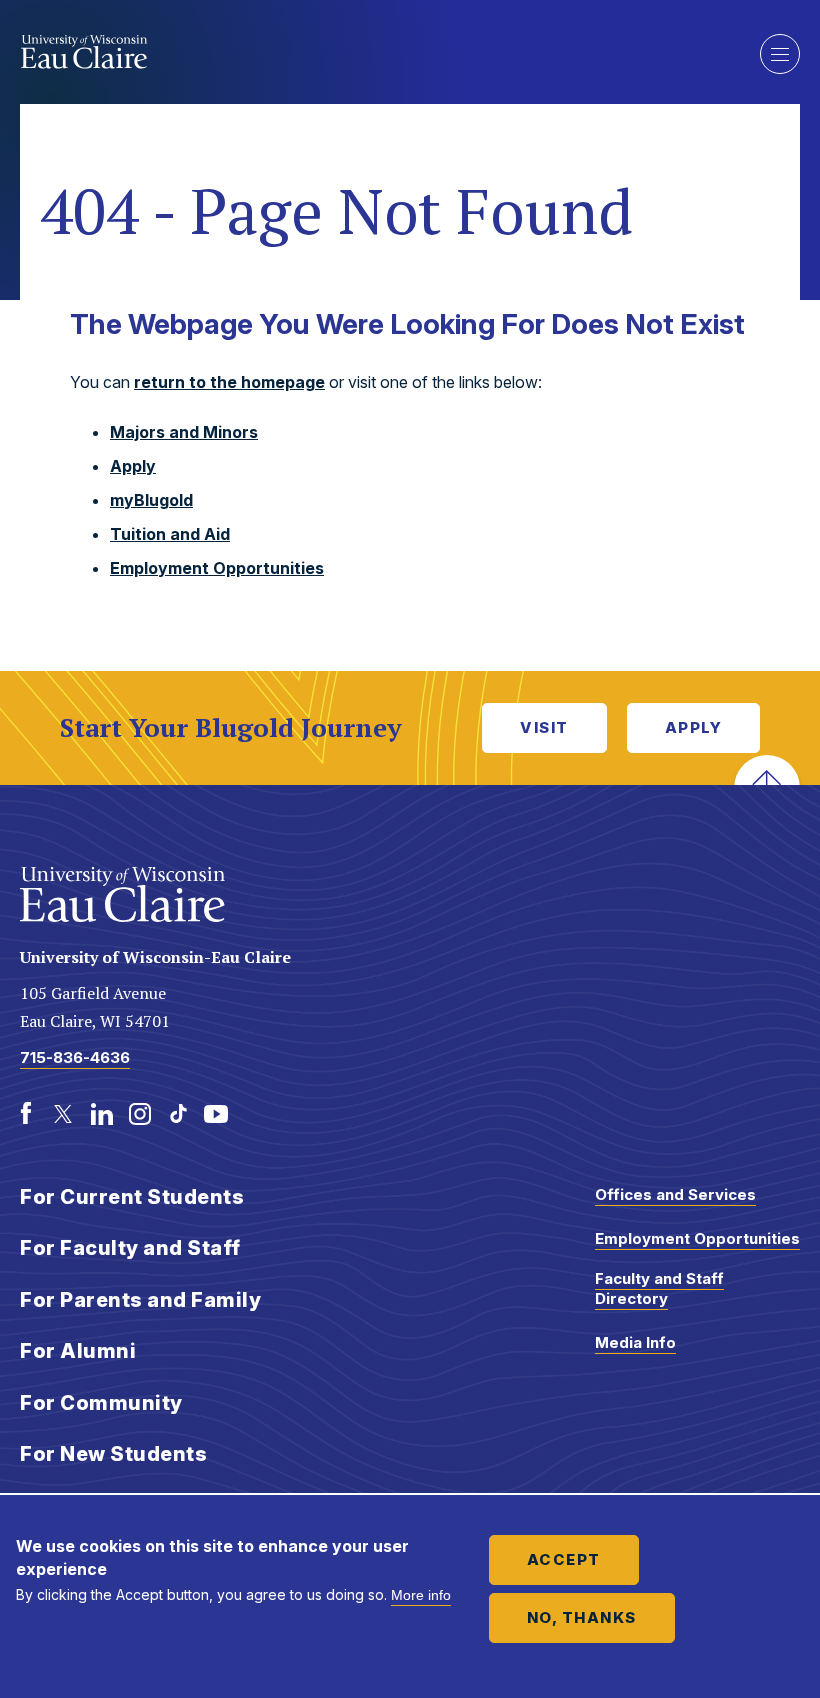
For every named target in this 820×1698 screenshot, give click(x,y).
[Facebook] (26, 1114)
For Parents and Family (140, 1300)
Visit (544, 727)
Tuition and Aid (170, 534)
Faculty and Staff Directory (659, 1288)
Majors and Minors (184, 432)
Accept (564, 1559)
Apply (133, 466)
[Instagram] (140, 1114)
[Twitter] (64, 1114)
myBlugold (151, 500)
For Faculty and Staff (130, 1248)
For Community (101, 1403)
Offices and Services (675, 1194)
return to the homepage (229, 382)
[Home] (375, 52)
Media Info (635, 1342)
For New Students (113, 1454)
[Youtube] (216, 1114)
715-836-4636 (75, 1057)
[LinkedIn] (102, 1114)
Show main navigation (780, 54)
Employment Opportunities (217, 568)
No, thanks (582, 1617)
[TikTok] (178, 1114)
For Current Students (132, 1197)
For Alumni (78, 1351)
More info (421, 1595)
